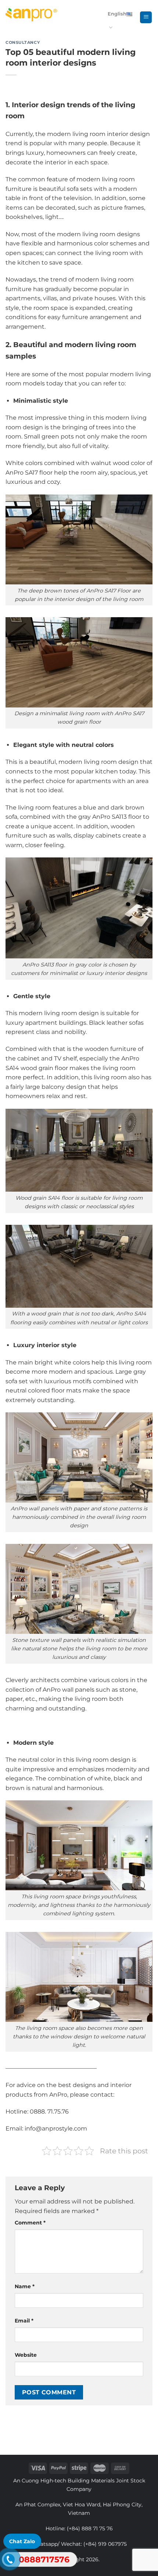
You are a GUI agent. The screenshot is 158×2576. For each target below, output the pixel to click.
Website (26, 2355)
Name (25, 2286)
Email (24, 2321)
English (117, 14)
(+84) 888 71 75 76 (90, 2528)
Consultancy (23, 42)
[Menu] (146, 18)
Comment (30, 2223)
